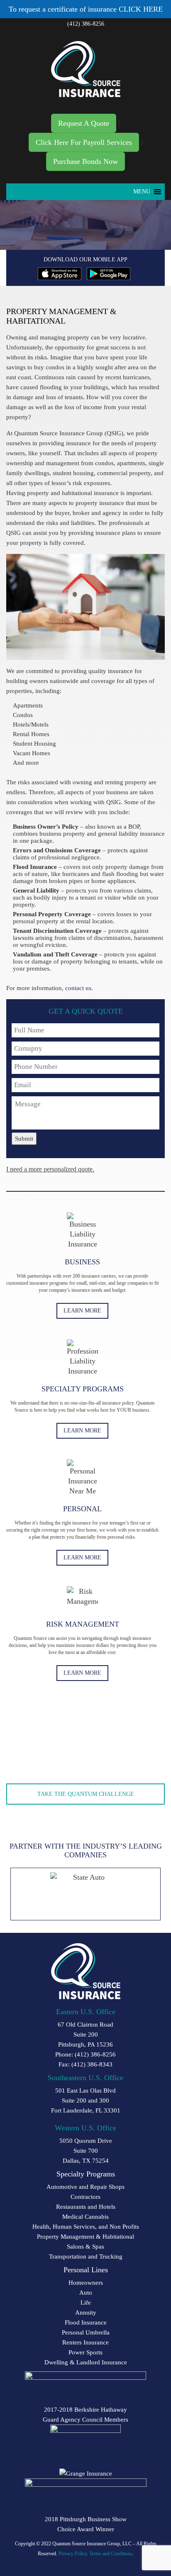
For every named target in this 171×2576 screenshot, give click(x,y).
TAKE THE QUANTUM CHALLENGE (86, 1794)
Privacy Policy (73, 2554)
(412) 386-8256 (86, 24)
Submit (24, 1139)
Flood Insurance (86, 2322)
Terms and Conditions (111, 2554)
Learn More (82, 1311)
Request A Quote (84, 123)
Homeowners (86, 2283)
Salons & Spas (85, 2247)
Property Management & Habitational (85, 2237)
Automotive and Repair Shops (85, 2187)
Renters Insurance (85, 2342)
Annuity (86, 2313)
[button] (142, 192)
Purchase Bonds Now (85, 161)
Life (86, 2303)
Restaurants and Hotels (86, 2207)
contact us (78, 988)
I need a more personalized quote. (50, 1169)
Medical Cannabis (85, 2217)
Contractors (85, 2197)
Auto (86, 2293)
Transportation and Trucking (86, 2256)
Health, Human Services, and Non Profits (86, 2227)
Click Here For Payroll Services (84, 142)
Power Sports (85, 2352)
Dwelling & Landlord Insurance (86, 2362)
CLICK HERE (141, 9)
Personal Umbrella (86, 2332)
